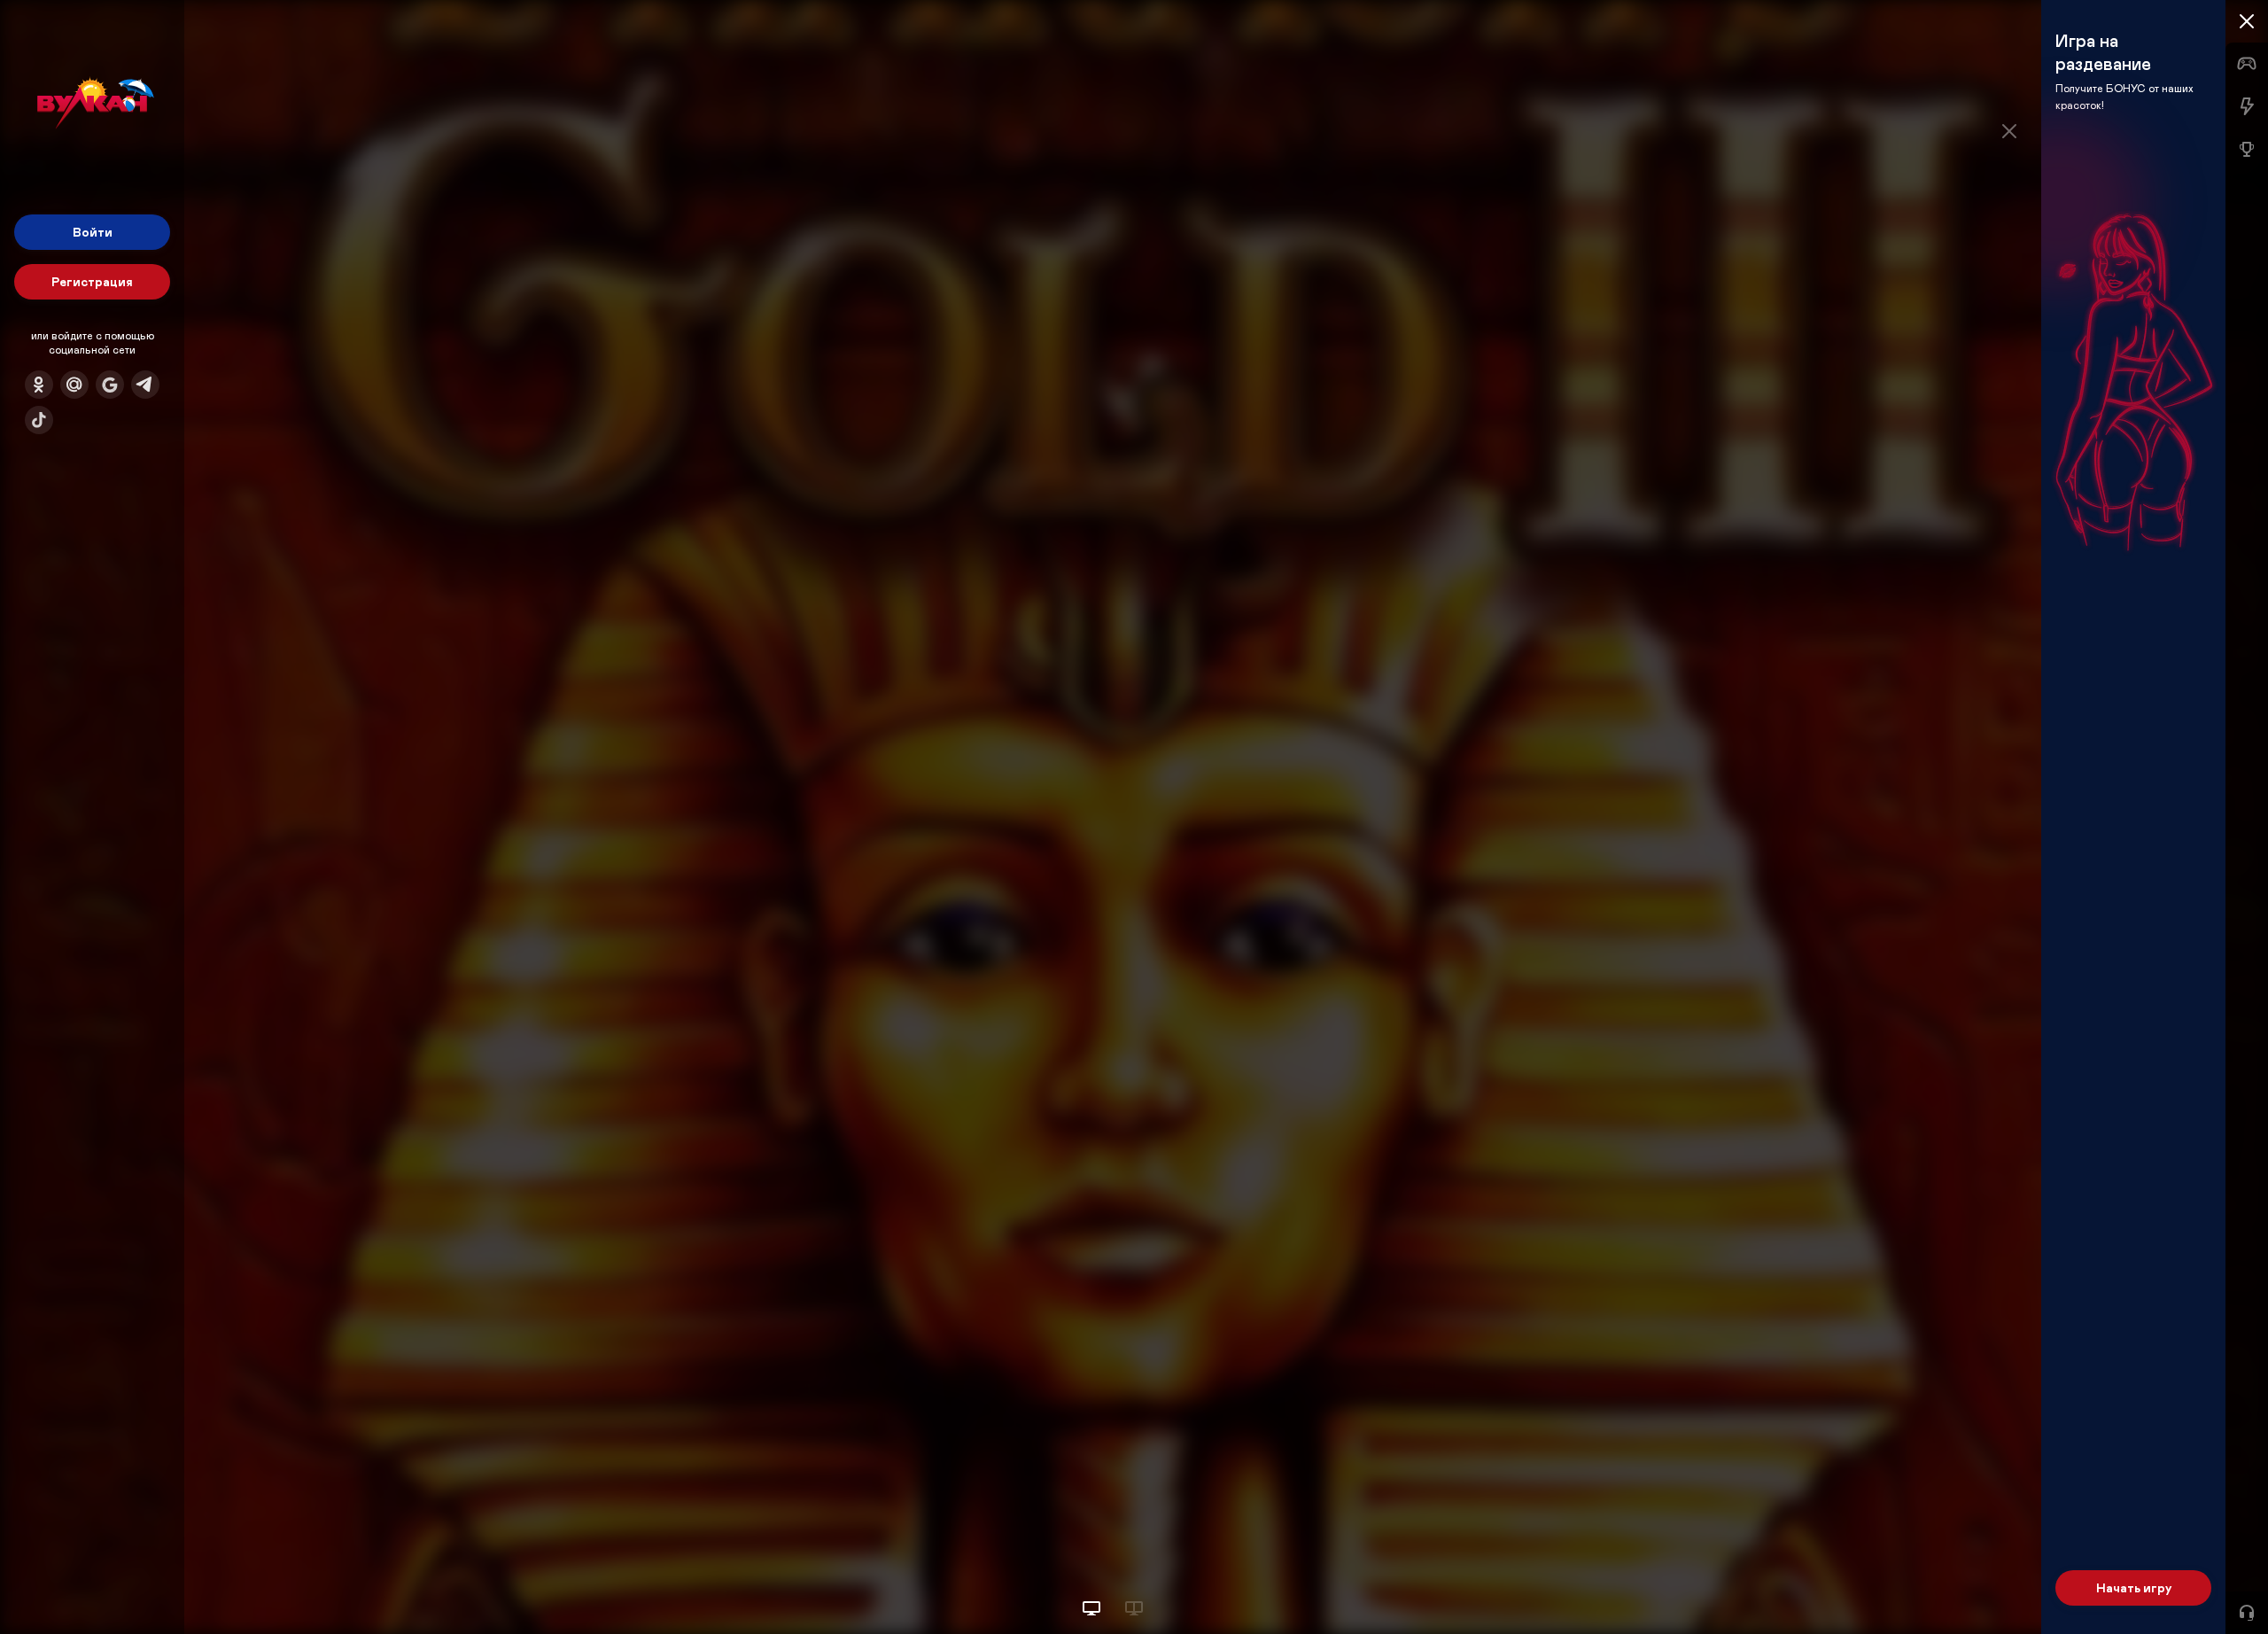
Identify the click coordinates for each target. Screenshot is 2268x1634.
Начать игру (2134, 1587)
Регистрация (92, 281)
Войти (93, 232)
